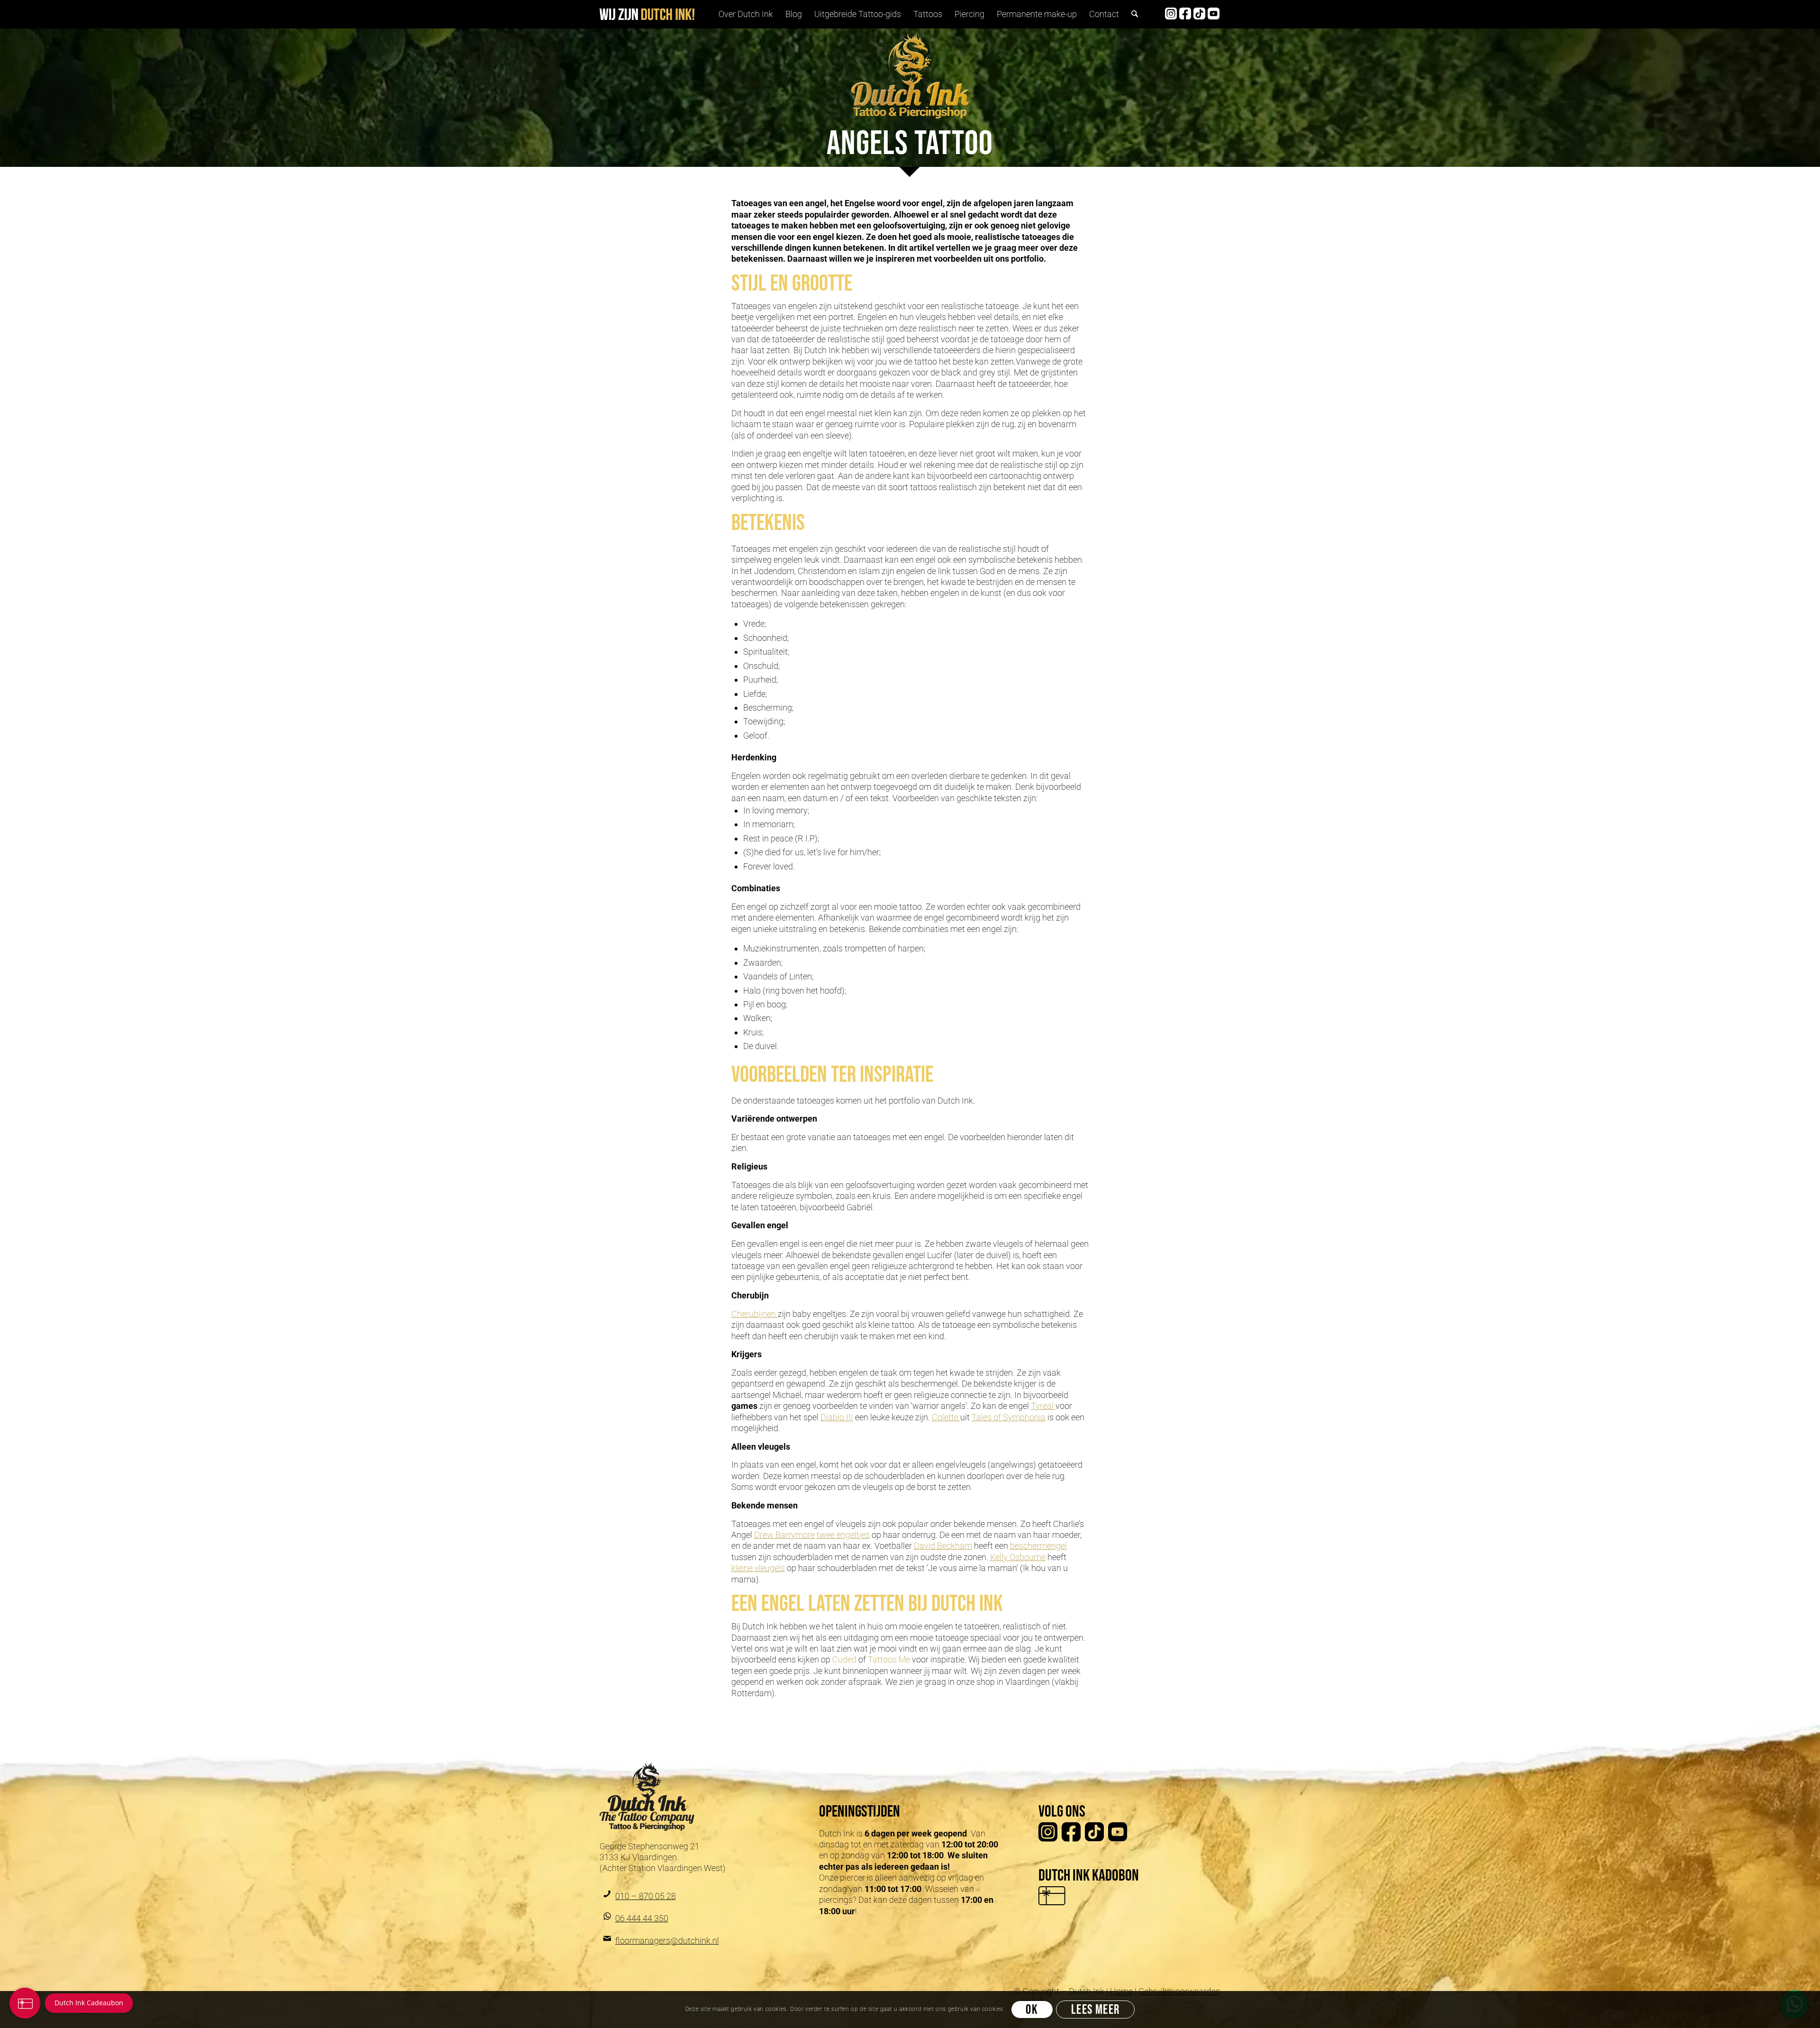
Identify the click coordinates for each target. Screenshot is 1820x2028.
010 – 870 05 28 (646, 1896)
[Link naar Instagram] (1171, 14)
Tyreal (1043, 1406)
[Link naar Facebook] (1185, 14)
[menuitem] (746, 14)
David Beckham (943, 1546)
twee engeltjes (843, 1535)
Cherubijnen (755, 1314)
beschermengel (1038, 1546)
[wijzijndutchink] (647, 14)
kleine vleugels (758, 1568)
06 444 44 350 (642, 1918)
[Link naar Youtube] (1213, 14)
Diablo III (837, 1417)
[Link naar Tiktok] (1199, 14)
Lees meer (1096, 2010)
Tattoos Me (889, 1659)
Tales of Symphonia (1009, 1417)
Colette (946, 1417)
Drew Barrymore (784, 1535)
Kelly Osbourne (1018, 1557)
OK (1032, 2010)
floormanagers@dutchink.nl (667, 1941)
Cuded (845, 1659)
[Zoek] (1135, 14)
